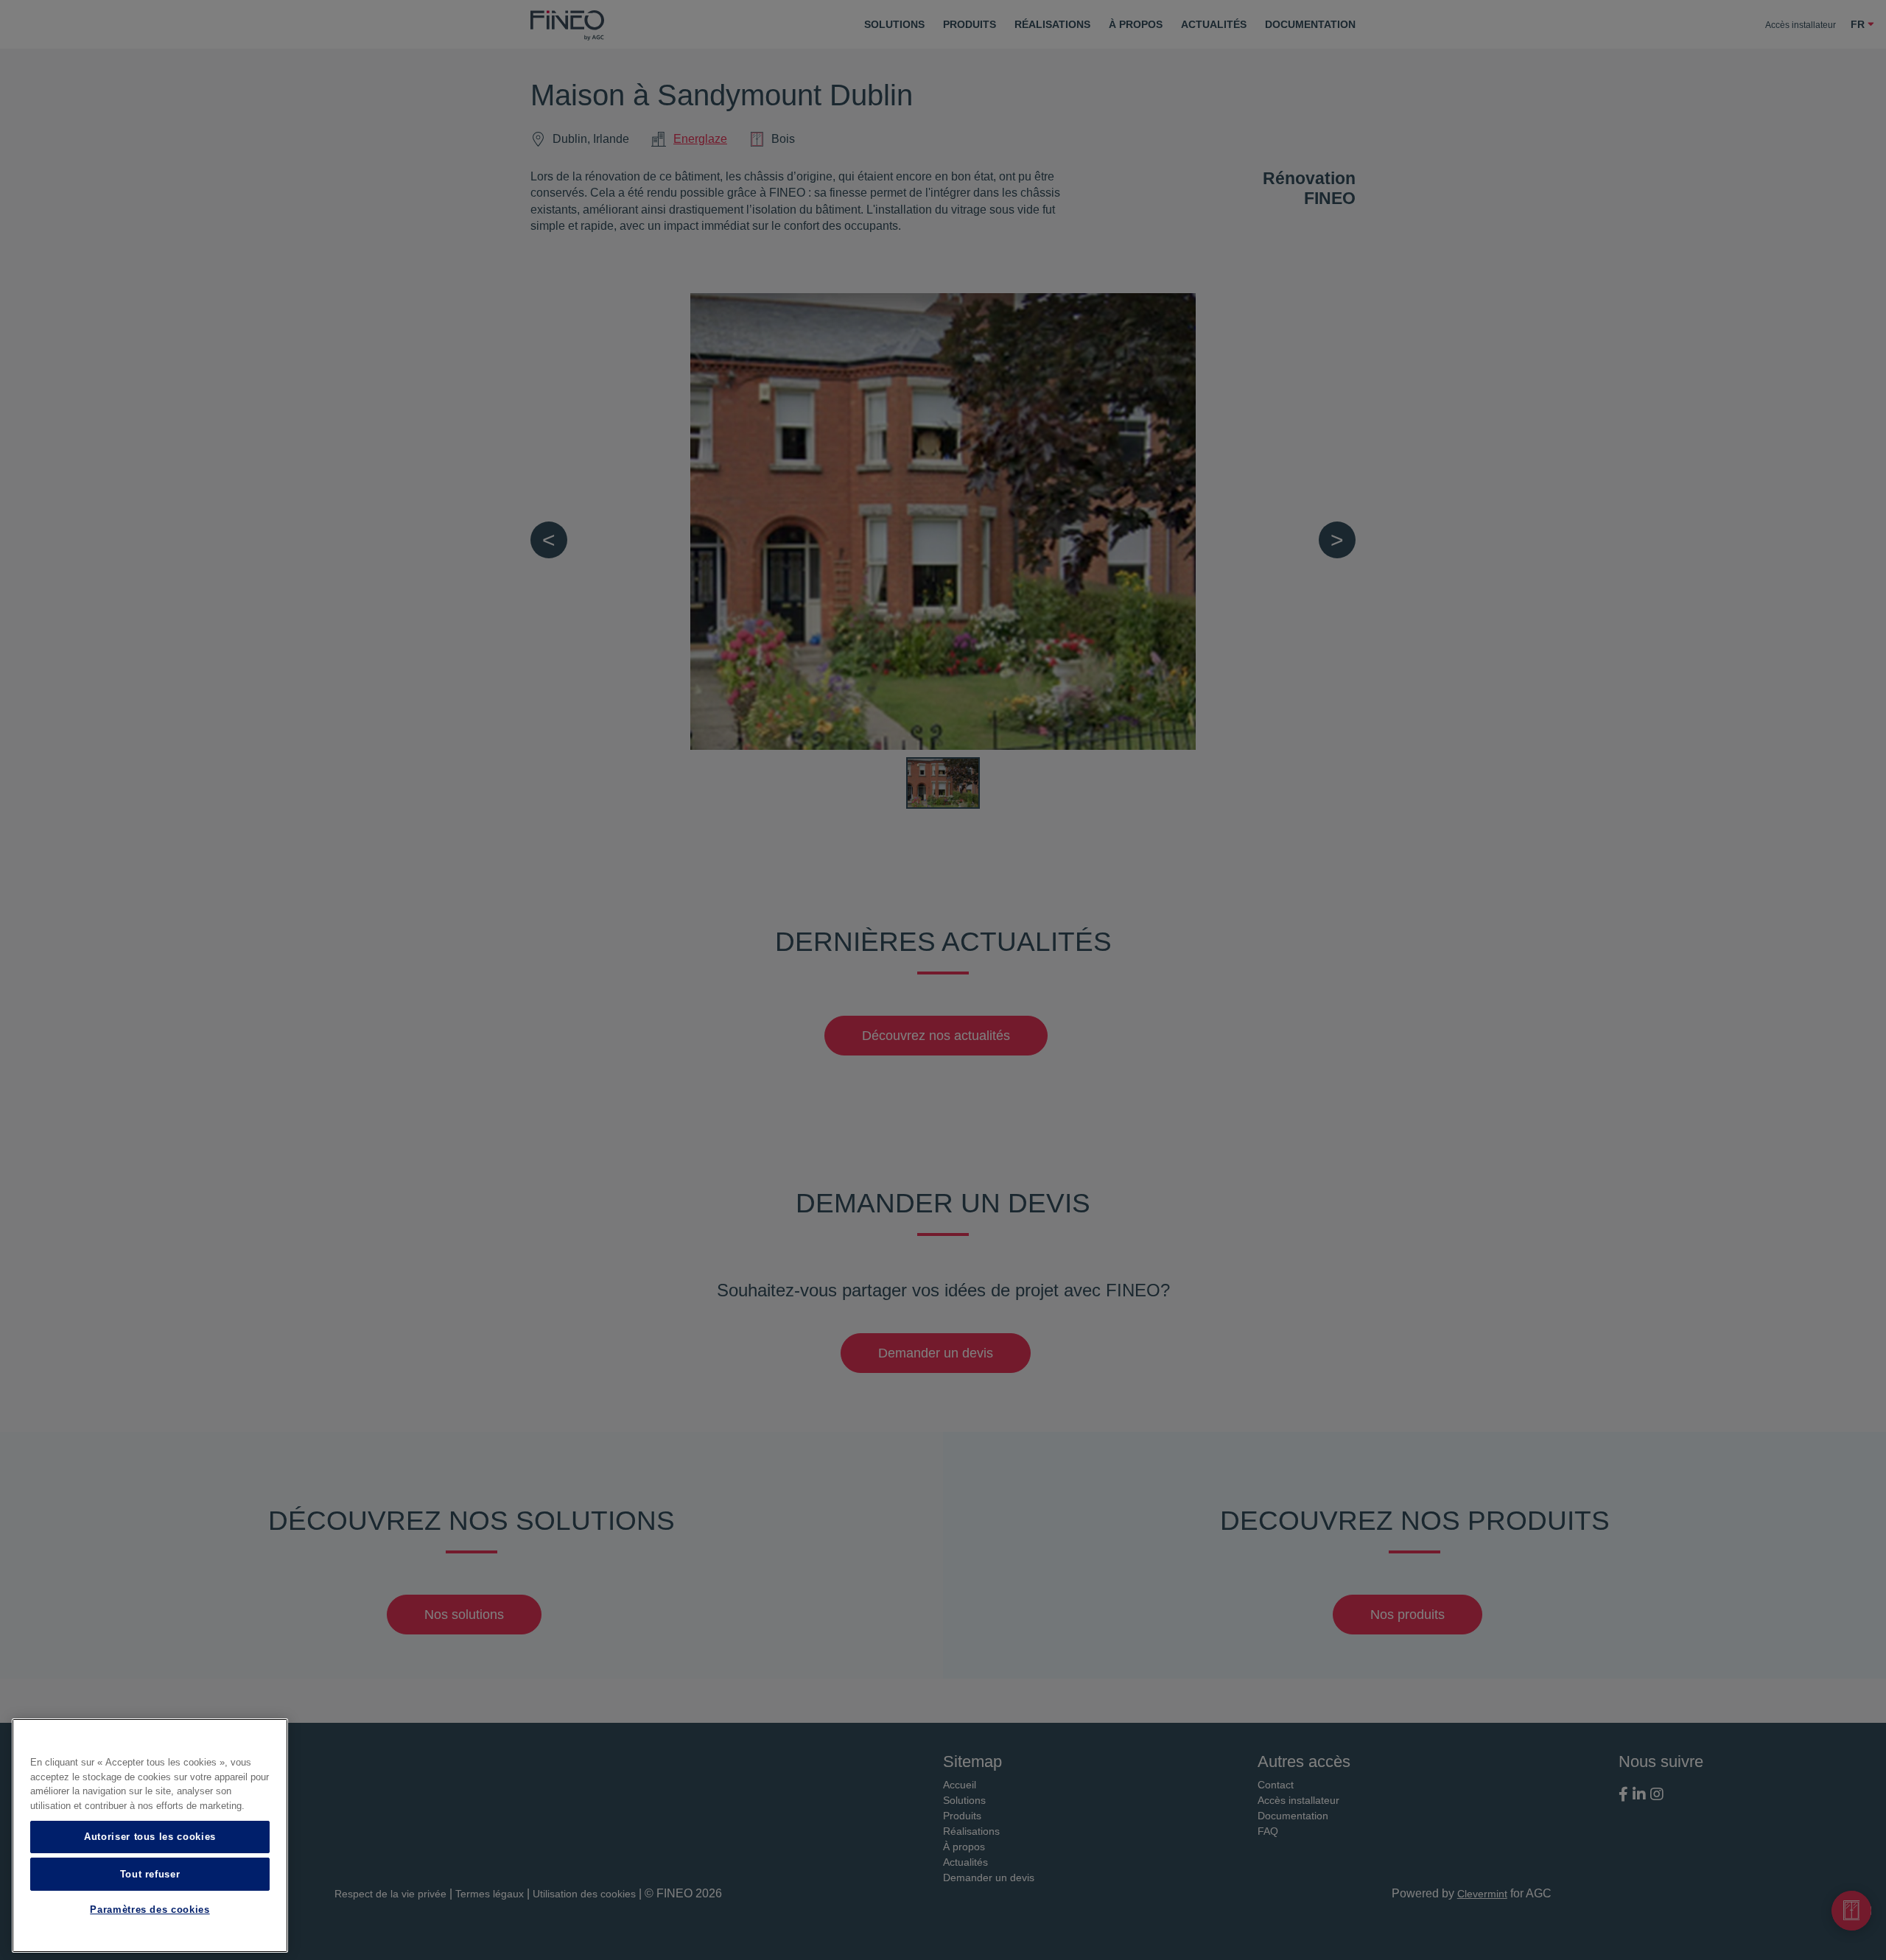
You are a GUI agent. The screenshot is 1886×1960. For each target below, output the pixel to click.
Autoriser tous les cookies (150, 1837)
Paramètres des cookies (150, 1910)
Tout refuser (150, 1873)
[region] (150, 1836)
